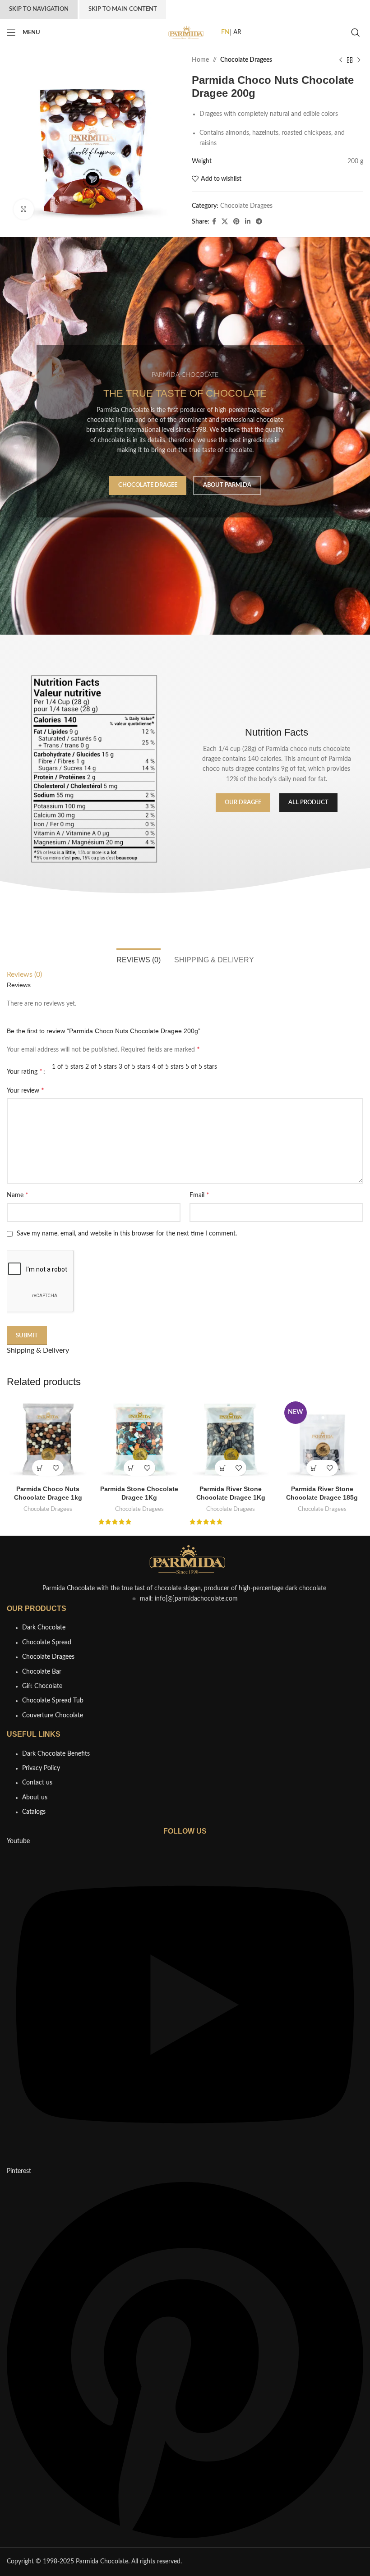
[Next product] (359, 60)
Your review (25, 1090)
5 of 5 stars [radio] (201, 1067)
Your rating (25, 1071)
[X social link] (225, 222)
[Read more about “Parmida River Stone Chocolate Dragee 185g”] (314, 1468)
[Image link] (185, 1560)
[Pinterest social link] (236, 222)
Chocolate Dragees (246, 60)
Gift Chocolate (42, 1686)
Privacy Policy (41, 1768)
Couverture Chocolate (53, 1716)
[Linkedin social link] (248, 222)
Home (200, 60)
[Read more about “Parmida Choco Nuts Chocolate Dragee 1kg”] (40, 1468)
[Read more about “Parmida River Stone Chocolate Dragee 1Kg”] (223, 1468)
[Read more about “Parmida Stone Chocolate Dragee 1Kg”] (132, 1468)
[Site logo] (185, 32)
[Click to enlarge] (24, 209)
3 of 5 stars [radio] (134, 1067)
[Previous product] (341, 60)
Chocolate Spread (47, 1643)
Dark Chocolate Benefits (56, 1754)
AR (237, 32)
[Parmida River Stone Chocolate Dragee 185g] (322, 1439)
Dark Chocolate (44, 1628)
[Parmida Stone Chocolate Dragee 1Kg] (140, 1439)
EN (225, 32)
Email (199, 1195)
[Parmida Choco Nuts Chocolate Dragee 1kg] (48, 1439)
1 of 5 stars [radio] (68, 1067)
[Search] (357, 32)
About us (35, 1798)
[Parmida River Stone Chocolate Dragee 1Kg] (231, 1439)
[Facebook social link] (214, 222)
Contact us (37, 1783)
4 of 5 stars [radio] (168, 1067)
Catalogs (34, 1812)
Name (18, 1195)
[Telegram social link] (259, 222)
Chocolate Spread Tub (53, 1701)
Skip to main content (123, 9)
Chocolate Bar (42, 1672)
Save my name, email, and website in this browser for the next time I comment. (127, 1234)
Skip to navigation (39, 9)
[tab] (139, 959)
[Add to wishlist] (56, 1468)
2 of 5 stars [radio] (101, 1067)
